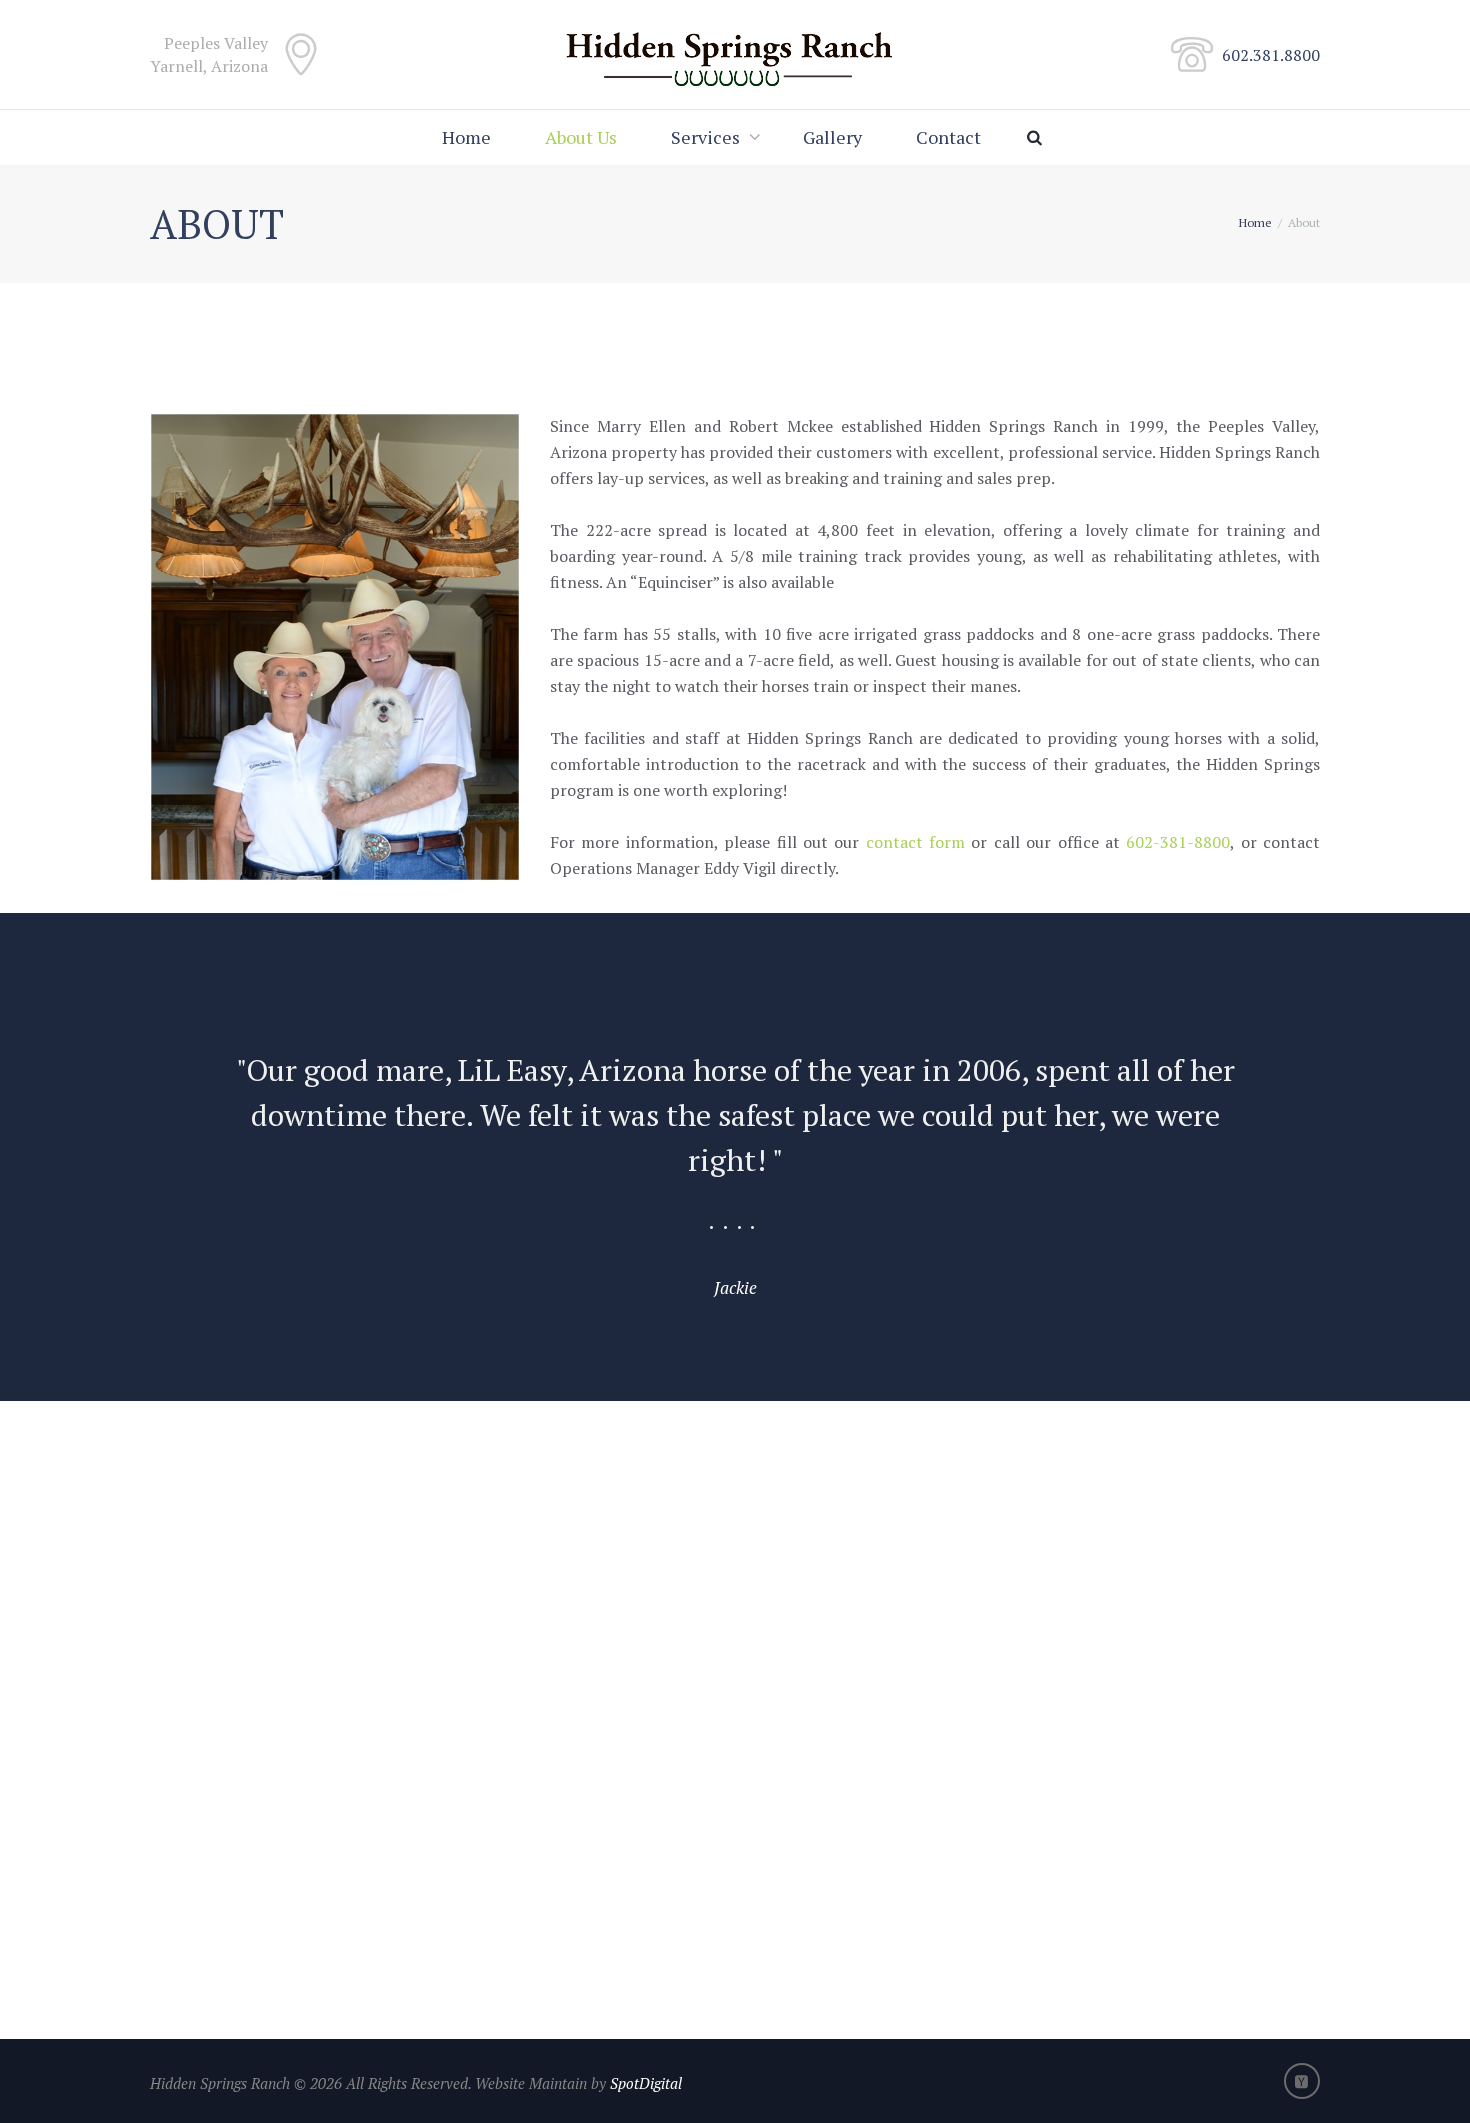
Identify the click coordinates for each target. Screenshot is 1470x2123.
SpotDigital (644, 2083)
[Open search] (1039, 137)
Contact (948, 137)
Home (466, 137)
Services (705, 137)
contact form (915, 842)
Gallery (832, 137)
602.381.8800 (1271, 55)
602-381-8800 (1178, 842)
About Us (581, 137)
